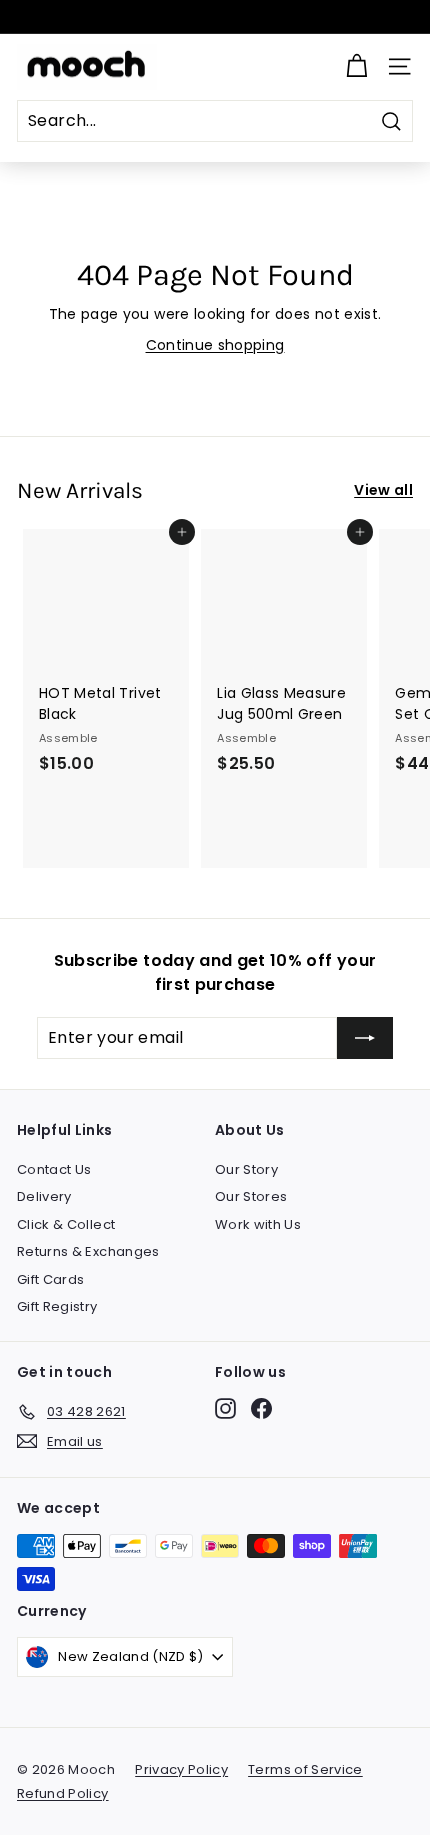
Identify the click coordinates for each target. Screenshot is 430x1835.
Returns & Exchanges (88, 1251)
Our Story (246, 1169)
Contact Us (54, 1169)
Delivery (44, 1196)
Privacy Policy (181, 1769)
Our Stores (251, 1196)
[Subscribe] (365, 1038)
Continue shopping (215, 345)
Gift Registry (57, 1306)
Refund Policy (63, 1793)
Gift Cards (51, 1279)
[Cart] (356, 66)
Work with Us (258, 1224)
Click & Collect (66, 1224)
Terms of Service (305, 1769)
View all (383, 490)
